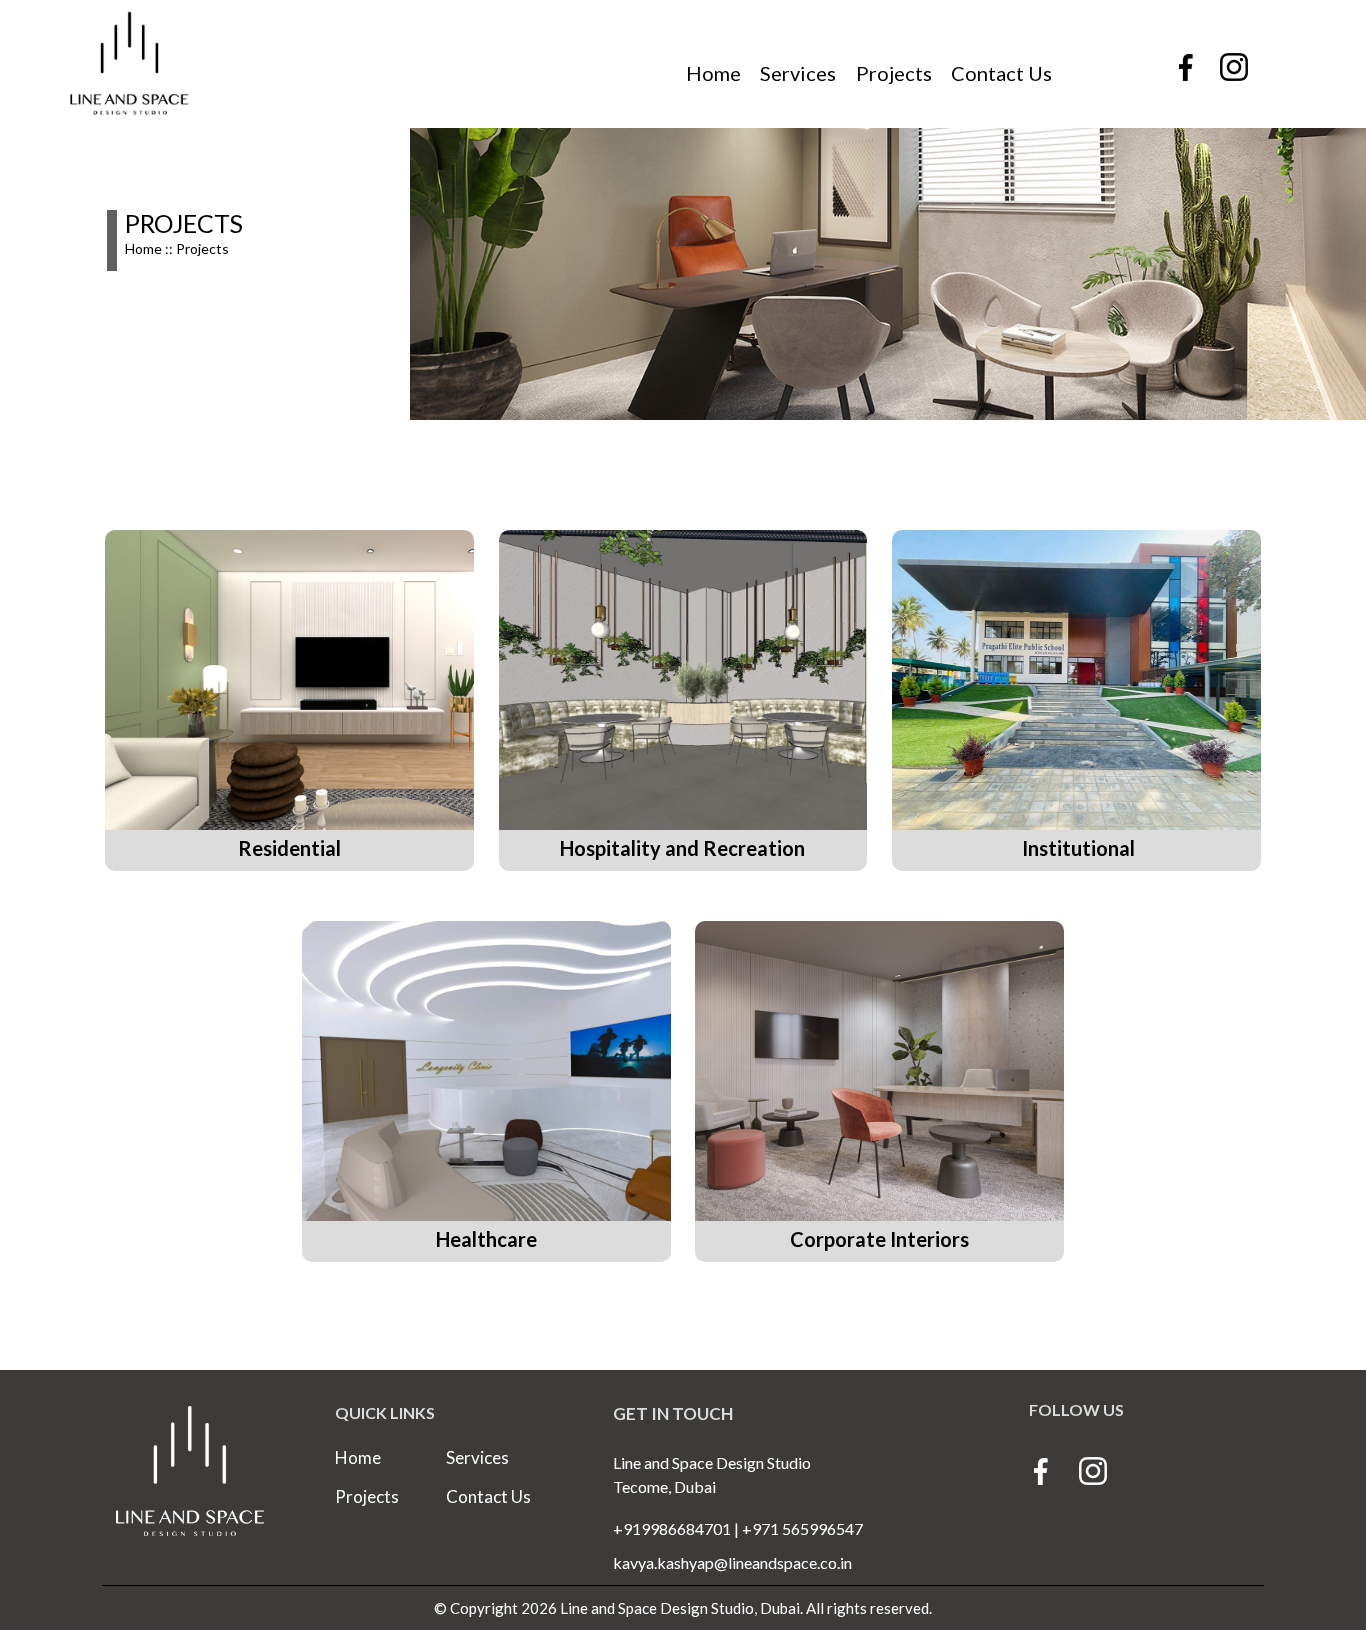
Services (798, 73)
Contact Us (1001, 73)
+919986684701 (672, 1528)
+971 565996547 (801, 1528)
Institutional (1076, 848)
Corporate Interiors (879, 1239)
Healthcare (486, 1239)
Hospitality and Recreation (682, 848)
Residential (289, 848)
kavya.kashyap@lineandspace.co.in (732, 1562)
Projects (894, 73)
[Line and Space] (1092, 1472)
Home (713, 73)
